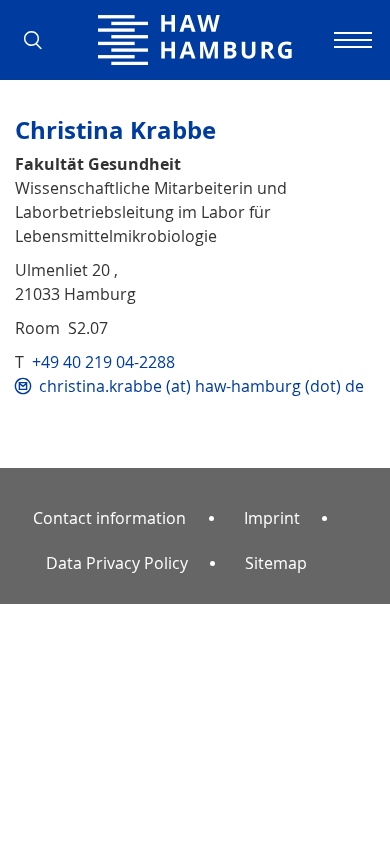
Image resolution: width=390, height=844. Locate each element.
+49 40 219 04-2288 (103, 362)
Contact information (109, 518)
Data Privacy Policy (117, 563)
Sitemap (276, 563)
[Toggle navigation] (350, 40)
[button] (40, 40)
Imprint (272, 518)
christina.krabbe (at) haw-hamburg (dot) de (201, 386)
